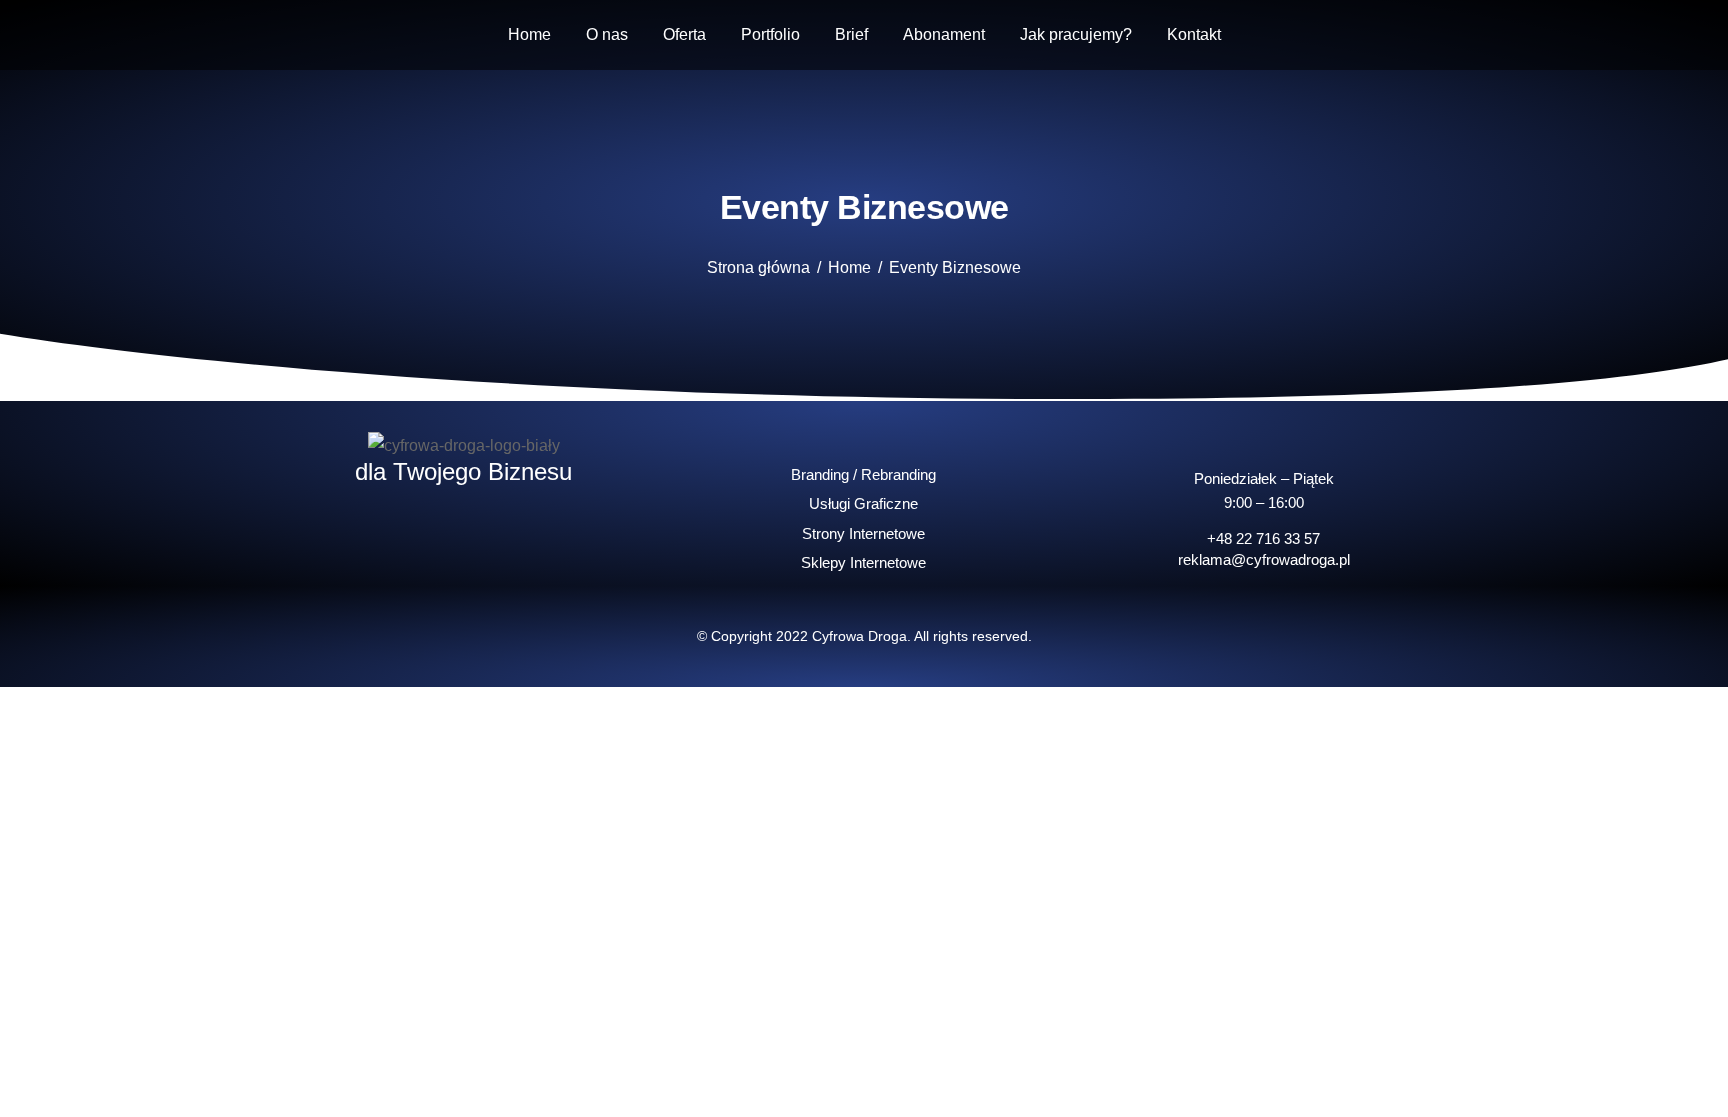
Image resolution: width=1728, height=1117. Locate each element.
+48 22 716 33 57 (1263, 538)
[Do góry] (1698, 1087)
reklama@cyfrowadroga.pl (1264, 559)
